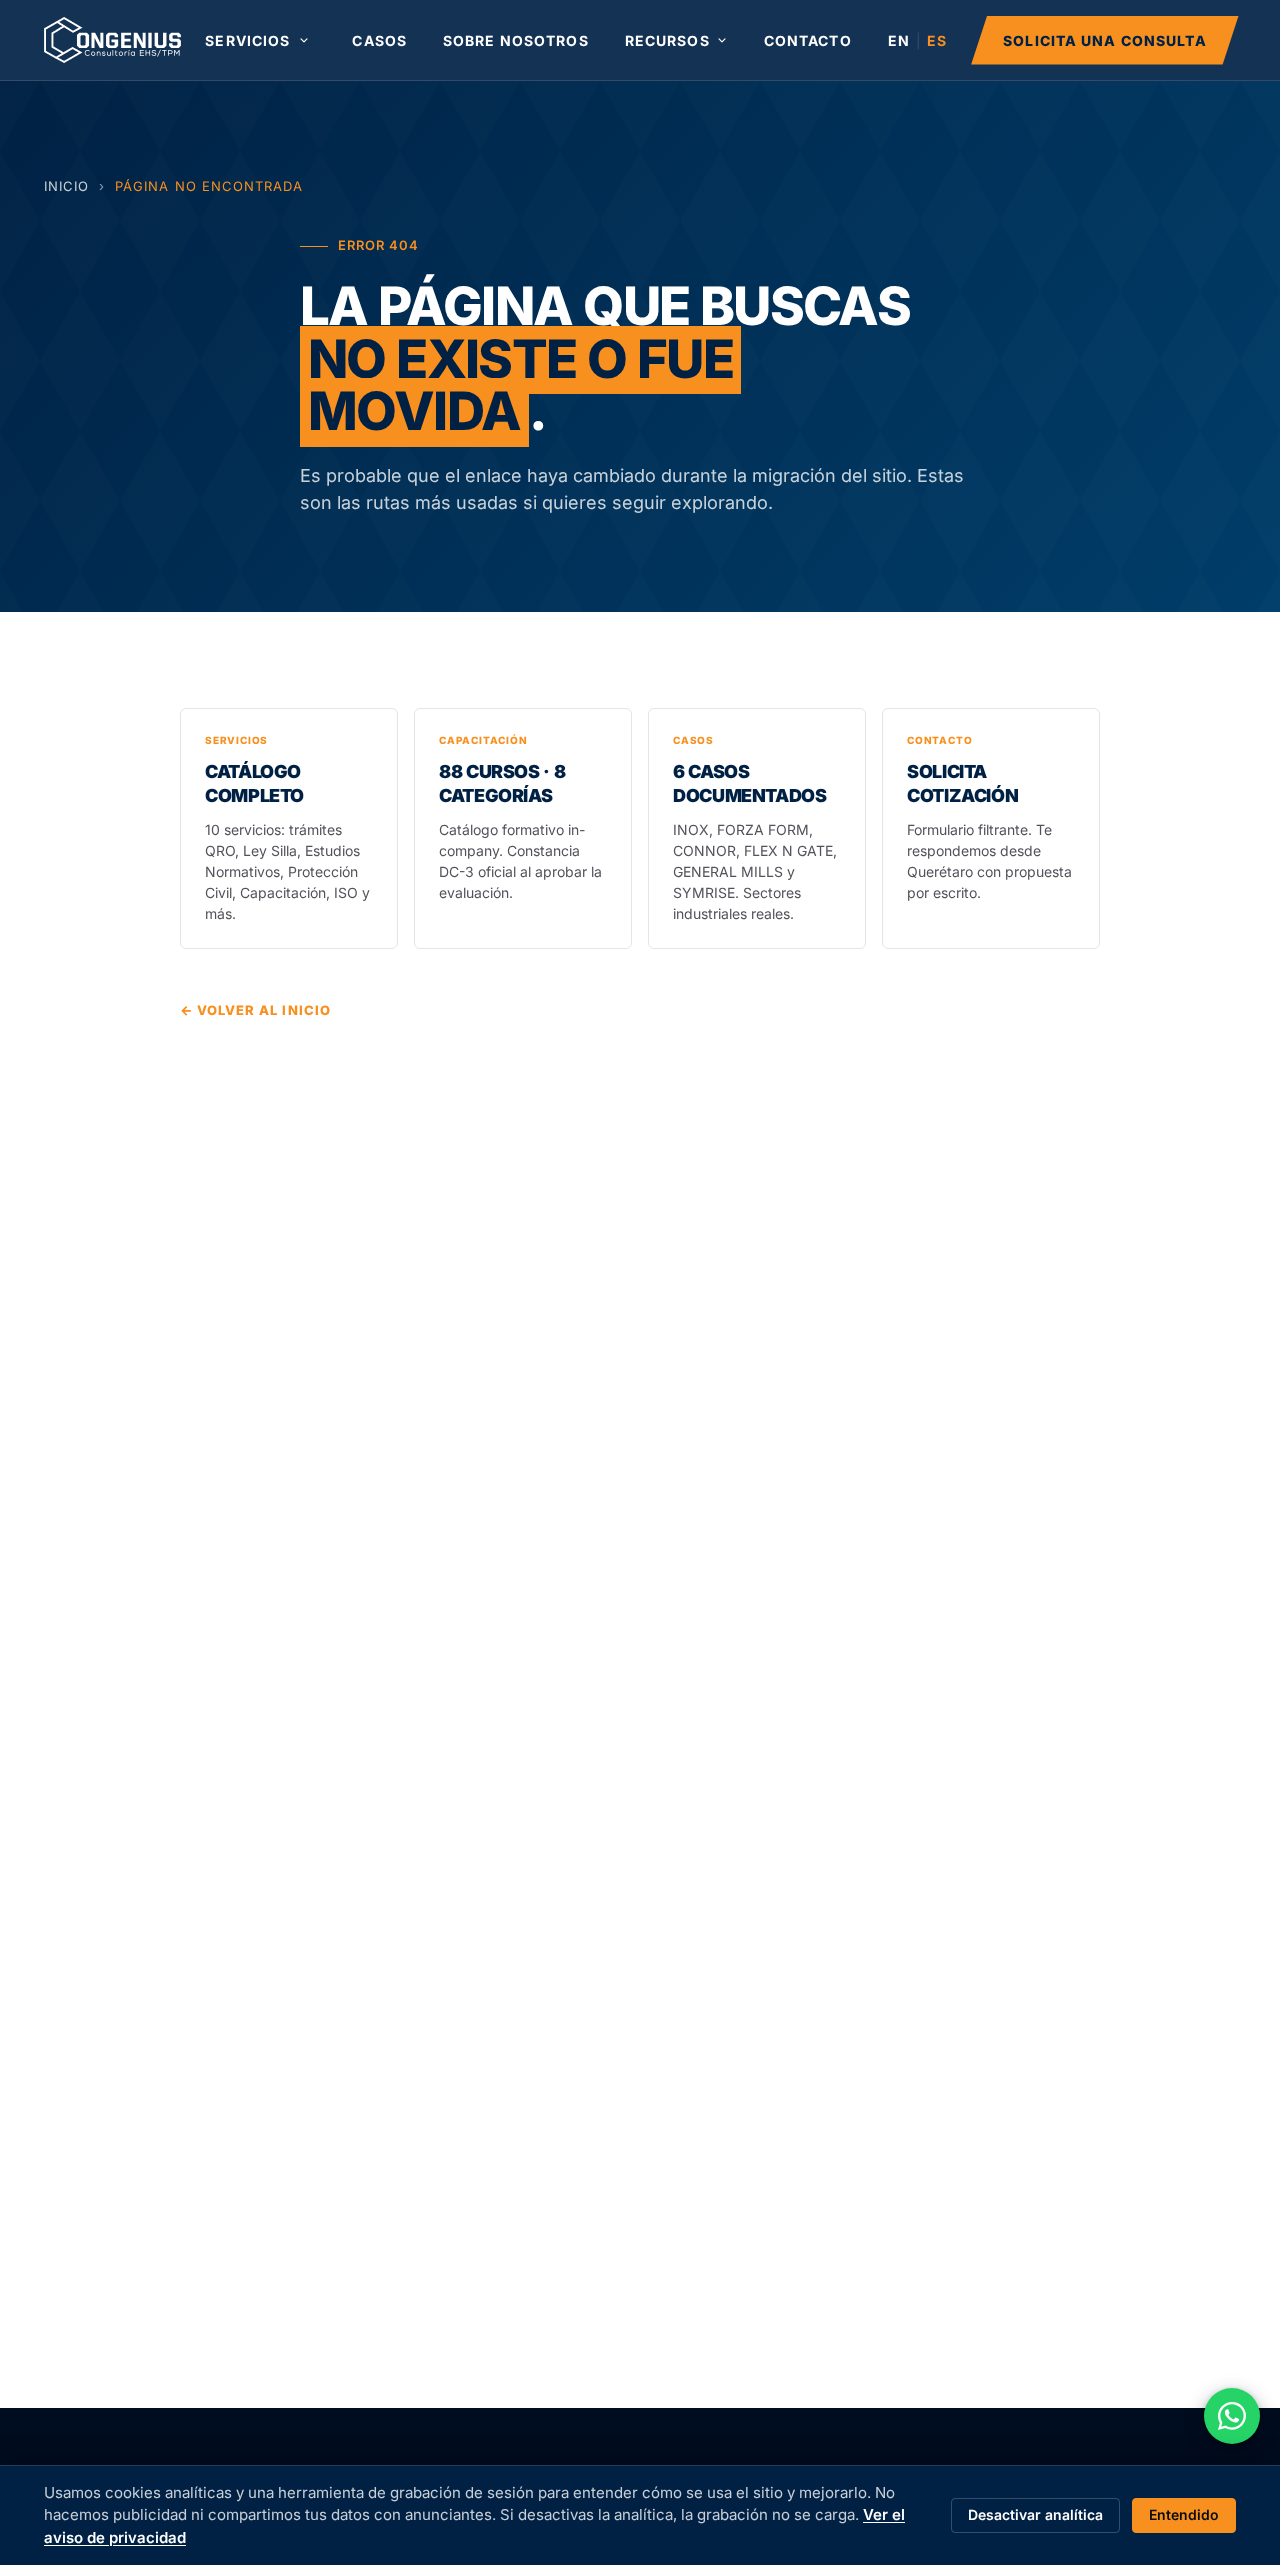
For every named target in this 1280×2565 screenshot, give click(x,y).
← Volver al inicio (255, 1010)
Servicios (247, 40)
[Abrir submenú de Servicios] (304, 40)
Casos (379, 40)
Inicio (66, 186)
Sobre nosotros (516, 40)
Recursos (667, 40)
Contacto (808, 40)
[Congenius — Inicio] (112, 40)
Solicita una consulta (1105, 40)
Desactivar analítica (1035, 2514)
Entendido (1184, 2514)
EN (899, 40)
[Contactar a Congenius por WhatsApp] (1232, 2416)
